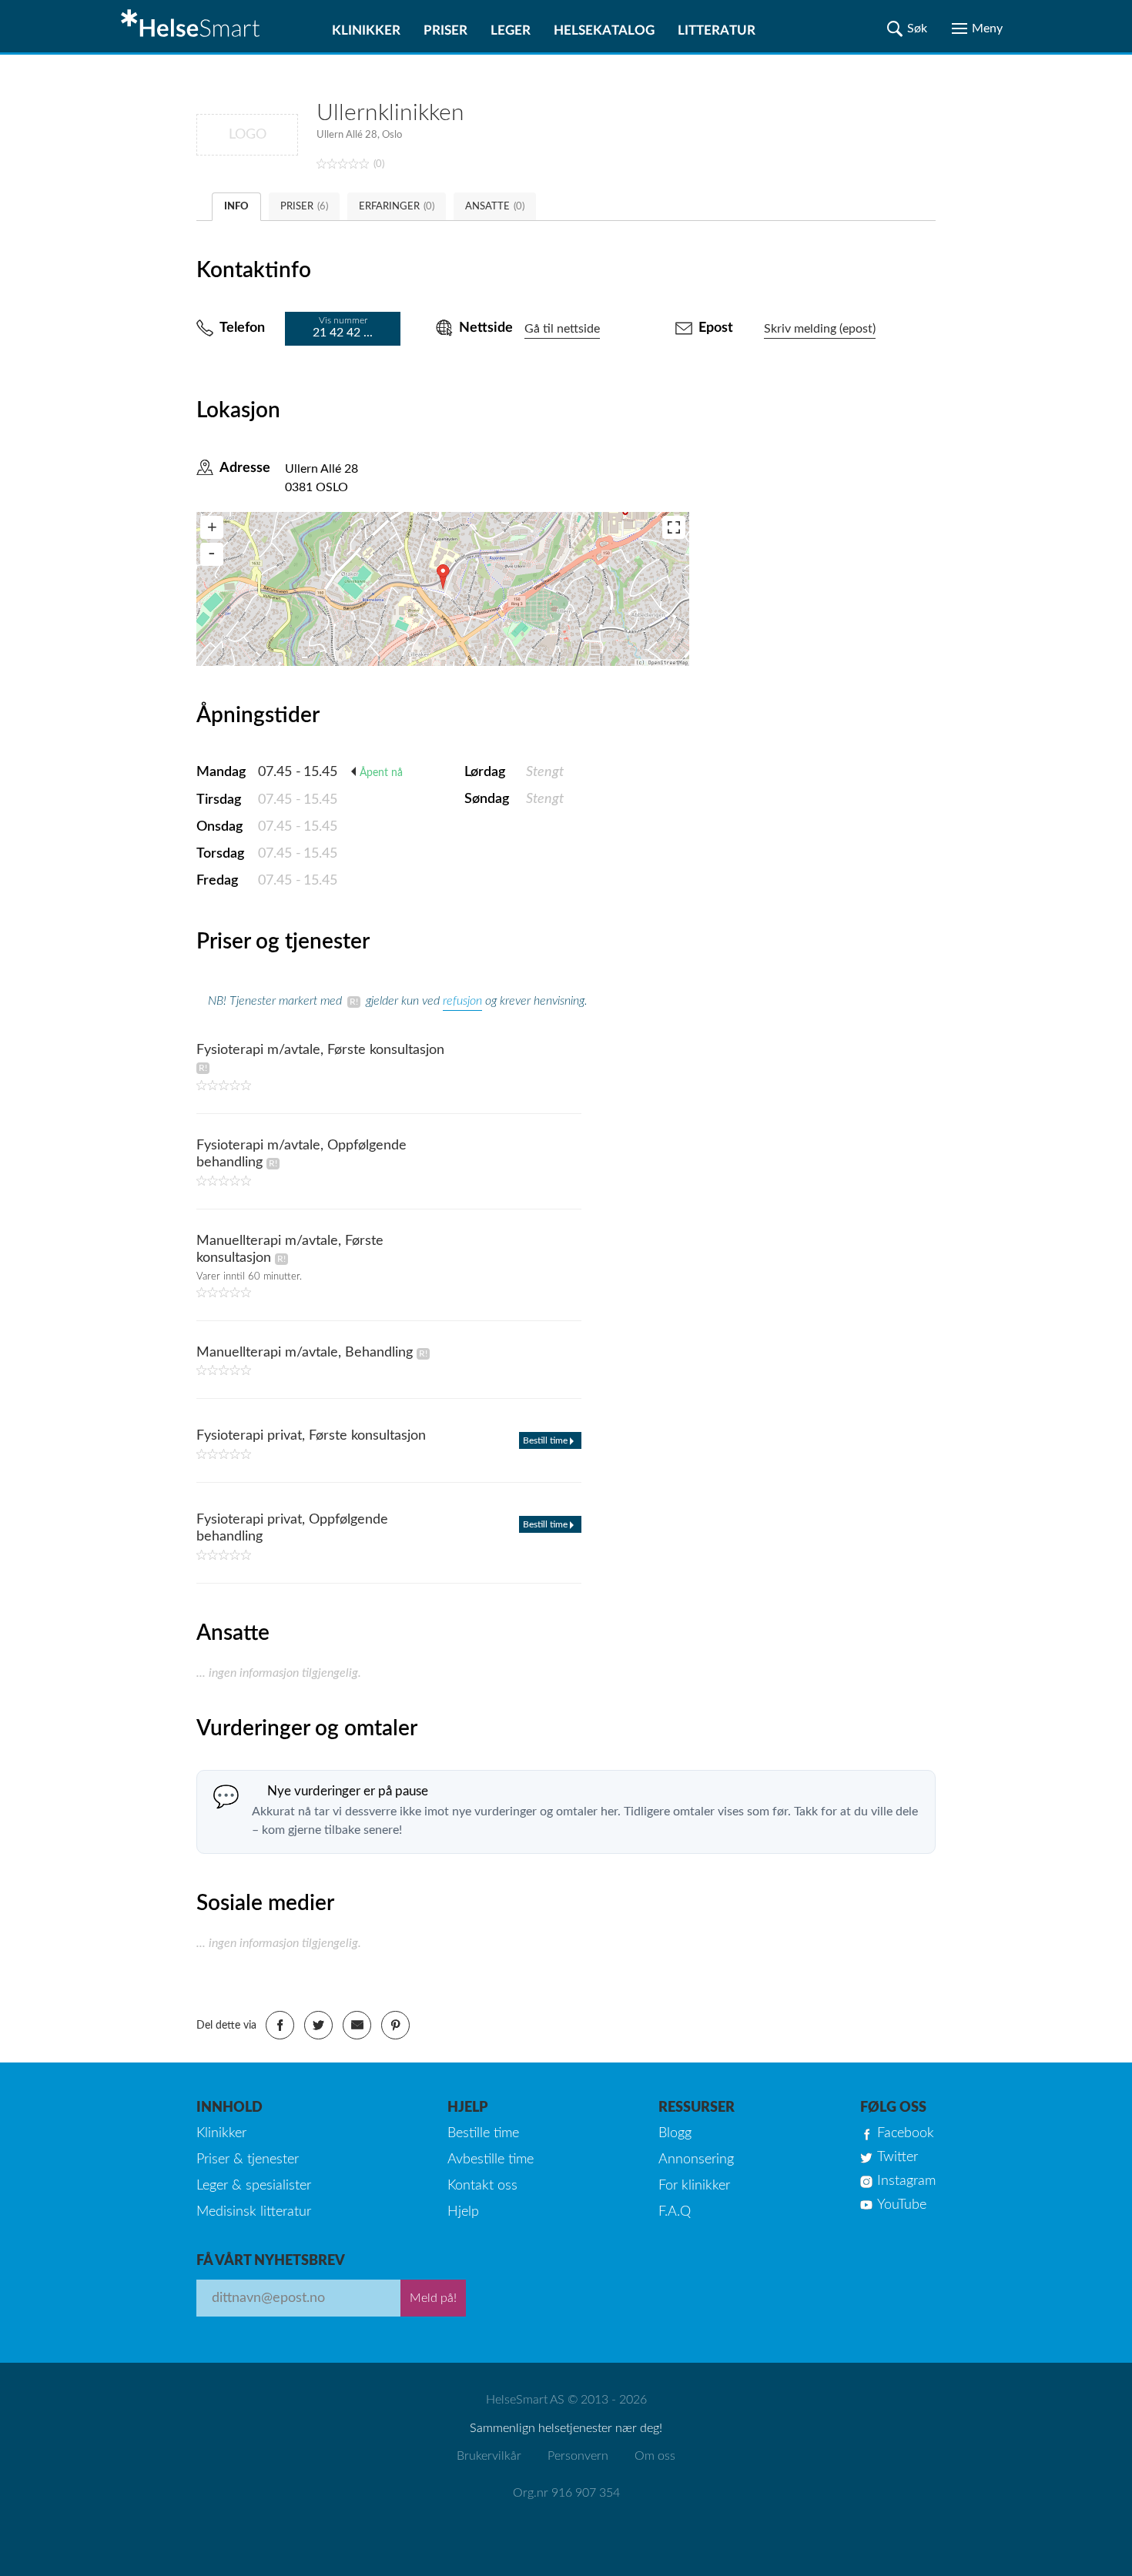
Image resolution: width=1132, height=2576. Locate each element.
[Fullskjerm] (674, 527)
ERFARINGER (397, 207)
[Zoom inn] (212, 527)
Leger (511, 30)
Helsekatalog (604, 30)
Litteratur (717, 30)
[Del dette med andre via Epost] (357, 2025)
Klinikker (366, 30)
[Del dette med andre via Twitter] (318, 2025)
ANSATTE (495, 207)
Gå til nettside (562, 329)
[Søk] (907, 28)
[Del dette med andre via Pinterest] (395, 2025)
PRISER (304, 207)
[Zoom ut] (212, 554)
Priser (445, 30)
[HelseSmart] (193, 26)
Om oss (655, 2456)
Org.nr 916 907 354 (566, 2493)
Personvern (578, 2456)
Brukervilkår (489, 2456)
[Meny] (977, 28)
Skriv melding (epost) (820, 329)
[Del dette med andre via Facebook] (280, 2025)
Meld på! (433, 2298)
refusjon (462, 1001)
